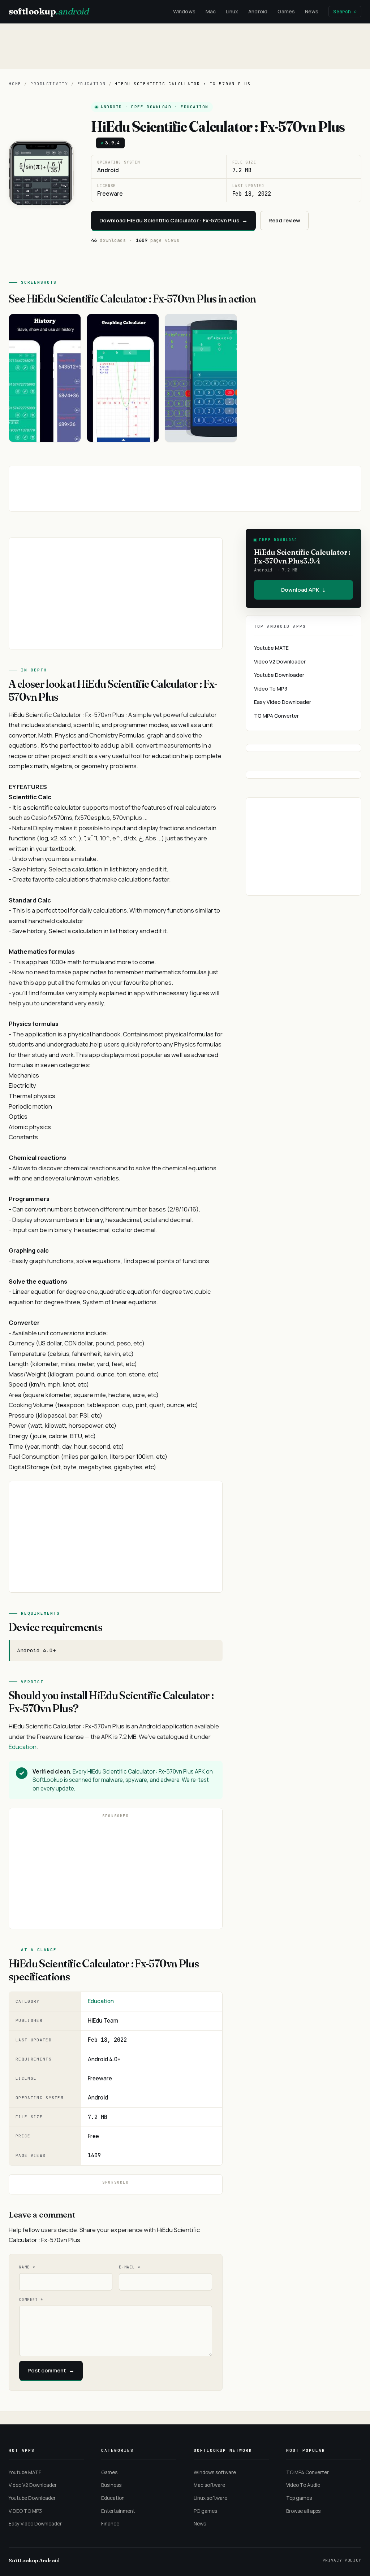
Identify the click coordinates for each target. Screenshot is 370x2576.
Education (92, 84)
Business (111, 2485)
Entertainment (118, 2511)
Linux (232, 11)
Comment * (31, 2300)
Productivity (49, 84)
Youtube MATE (271, 648)
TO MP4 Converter (276, 716)
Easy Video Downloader (283, 702)
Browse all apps (303, 2511)
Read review (284, 220)
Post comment (51, 2370)
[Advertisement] (185, 46)
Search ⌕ (345, 12)
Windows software (215, 2472)
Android (258, 11)
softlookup (48, 11)
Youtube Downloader (279, 675)
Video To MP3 (271, 689)
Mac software (209, 2485)
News (312, 11)
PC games (205, 2511)
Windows (184, 11)
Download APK (304, 590)
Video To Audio (303, 2485)
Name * (27, 2267)
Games (286, 11)
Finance (110, 2524)
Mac (211, 11)
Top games (299, 2498)
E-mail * (130, 2267)
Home (15, 84)
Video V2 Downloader (280, 662)
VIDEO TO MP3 (25, 2511)
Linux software (210, 2498)
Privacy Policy (342, 2560)
